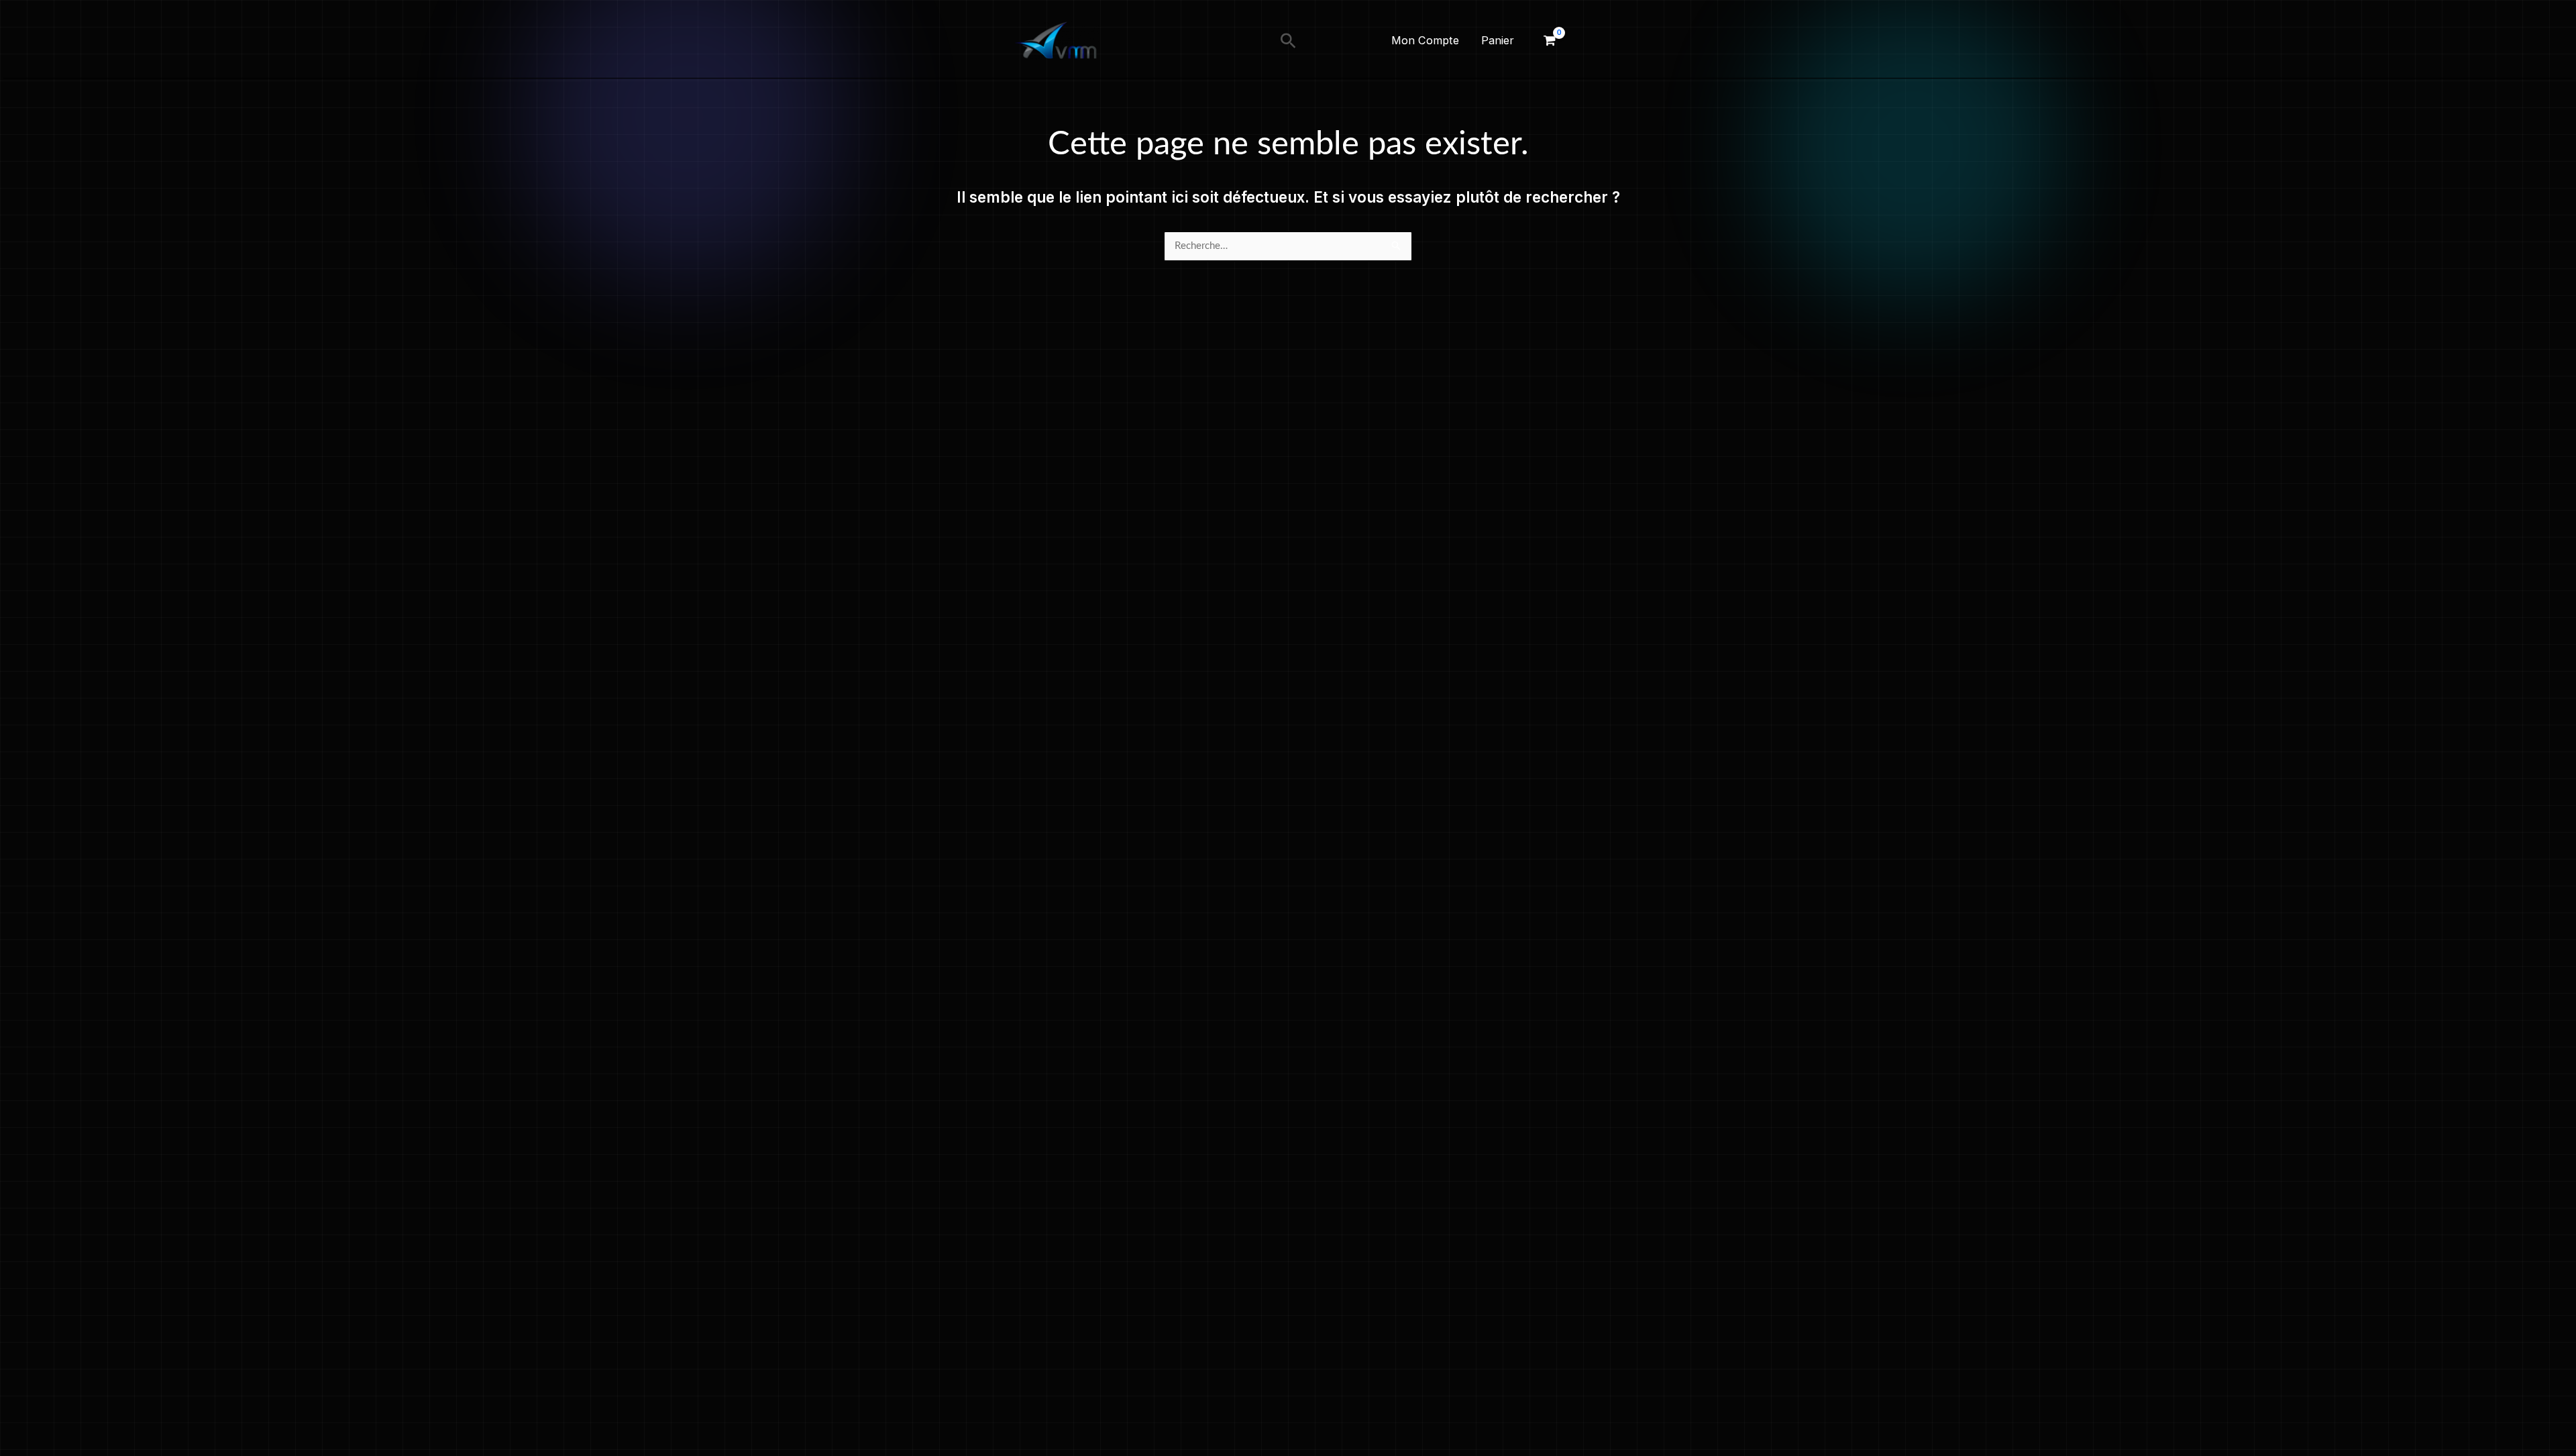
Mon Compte (1425, 40)
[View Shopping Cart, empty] (1550, 41)
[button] (1288, 41)
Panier (1498, 40)
